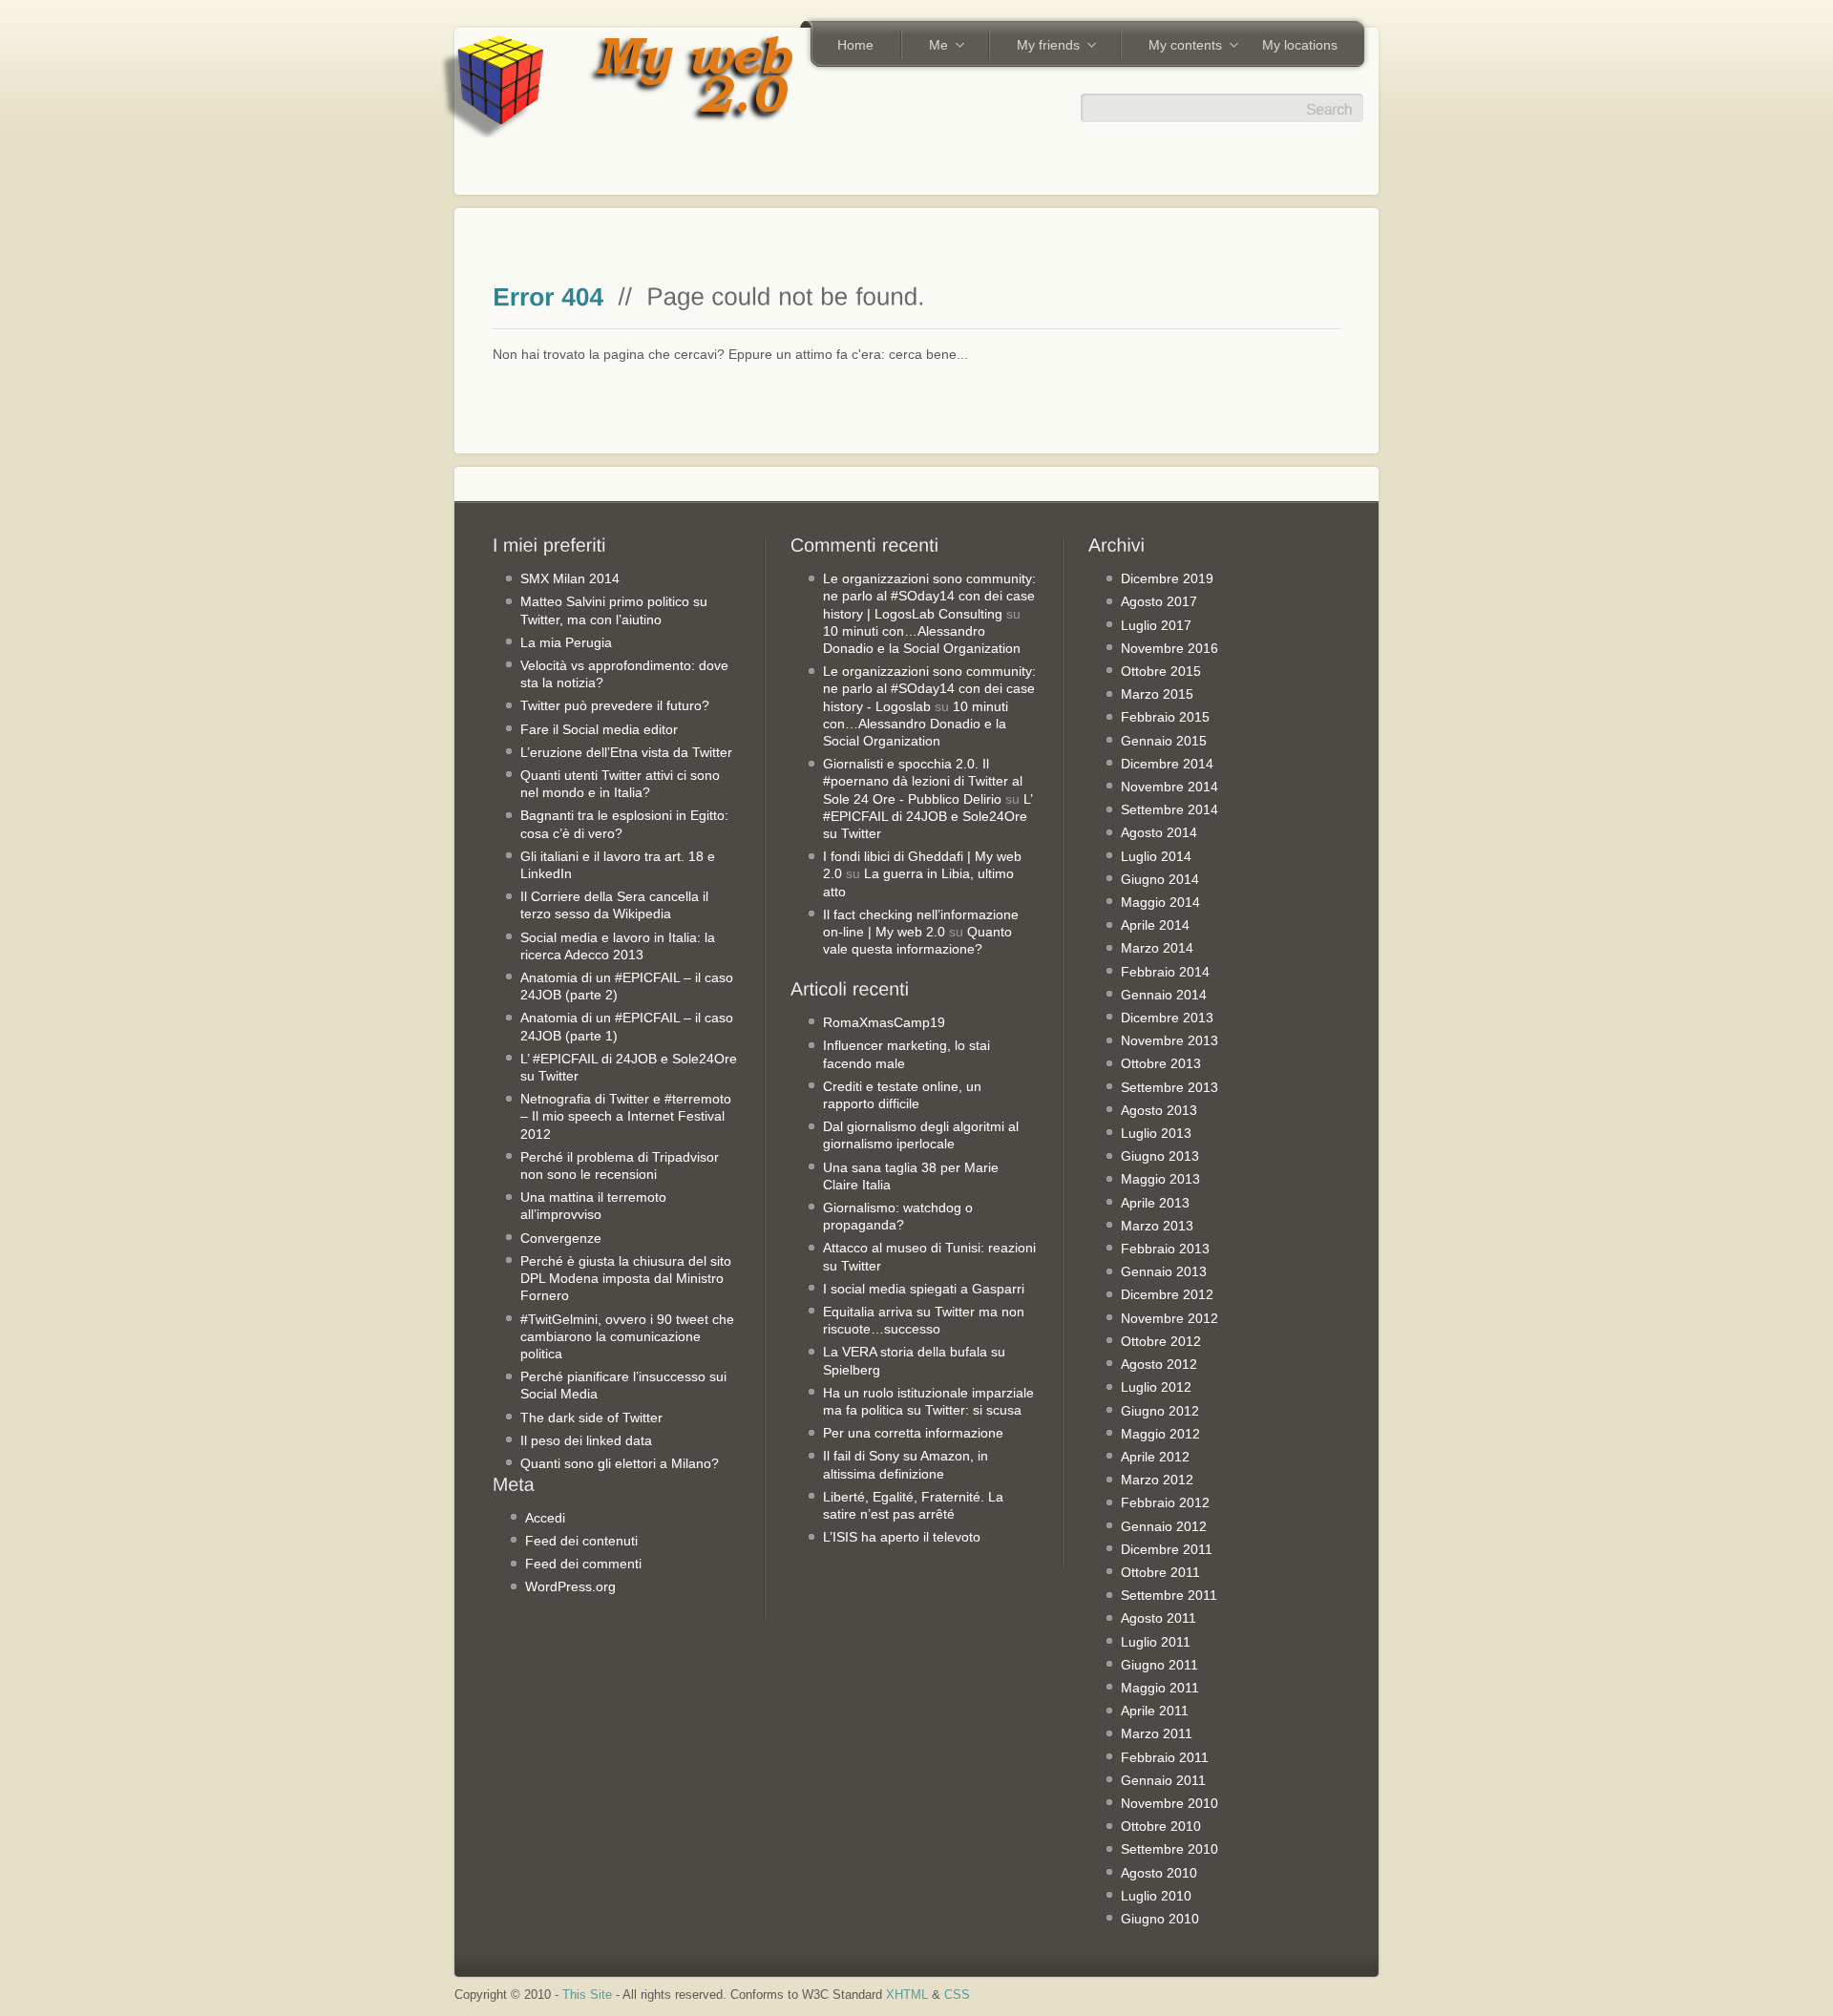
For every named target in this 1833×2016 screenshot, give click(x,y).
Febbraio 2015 (1165, 717)
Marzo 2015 (1157, 694)
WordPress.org (570, 1586)
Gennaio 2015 (1164, 741)
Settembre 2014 (1169, 809)
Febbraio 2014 (1165, 972)
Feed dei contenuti (581, 1541)
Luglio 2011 (1156, 1642)
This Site (587, 1995)
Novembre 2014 (1169, 787)
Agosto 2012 (1159, 1364)
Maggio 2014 (1160, 902)
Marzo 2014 (1157, 948)
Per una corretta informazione (913, 1433)
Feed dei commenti (583, 1564)
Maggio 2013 (1160, 1179)
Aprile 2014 (1155, 925)
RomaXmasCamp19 (884, 1022)
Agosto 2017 (1159, 601)
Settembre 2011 (1169, 1595)
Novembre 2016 (1169, 648)
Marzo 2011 (1157, 1733)
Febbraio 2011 (1165, 1757)
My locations (1300, 45)
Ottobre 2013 (1161, 1063)
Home (855, 45)
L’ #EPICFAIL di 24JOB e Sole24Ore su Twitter (927, 816)
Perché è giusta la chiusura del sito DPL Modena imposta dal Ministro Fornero (626, 1278)
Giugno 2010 (1160, 1919)
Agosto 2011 (1159, 1618)
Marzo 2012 (1157, 1480)
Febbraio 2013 (1165, 1249)
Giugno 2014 (1160, 879)
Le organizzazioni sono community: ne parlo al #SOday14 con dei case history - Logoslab (929, 688)
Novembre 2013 (1169, 1040)
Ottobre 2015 (1161, 671)
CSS (957, 1995)
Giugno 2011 (1159, 1665)
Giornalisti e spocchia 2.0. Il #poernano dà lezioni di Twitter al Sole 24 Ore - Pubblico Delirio (923, 781)
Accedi (545, 1518)
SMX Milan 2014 (570, 578)
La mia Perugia (566, 642)
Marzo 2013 (1157, 1226)
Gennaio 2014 (1164, 995)
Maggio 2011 (1160, 1688)
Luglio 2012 (1156, 1387)
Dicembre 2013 (1167, 1018)
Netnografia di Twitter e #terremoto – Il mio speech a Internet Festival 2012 (626, 1116)
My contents (1179, 47)
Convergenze (561, 1238)
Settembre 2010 (1169, 1849)
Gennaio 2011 (1163, 1780)
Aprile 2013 (1155, 1203)
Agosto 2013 (1159, 1110)
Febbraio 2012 (1165, 1502)
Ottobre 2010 (1161, 1826)
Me (932, 47)
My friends (1042, 47)
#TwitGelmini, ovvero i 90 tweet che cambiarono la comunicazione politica (627, 1336)
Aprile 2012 (1155, 1457)
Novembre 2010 (1169, 1803)
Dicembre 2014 (1167, 764)
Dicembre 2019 (1167, 578)
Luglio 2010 (1156, 1896)
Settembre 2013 (1169, 1087)
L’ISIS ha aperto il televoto (902, 1537)
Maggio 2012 (1160, 1434)
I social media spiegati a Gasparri (924, 1289)
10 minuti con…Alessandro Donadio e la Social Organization (916, 724)
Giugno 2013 (1160, 1156)
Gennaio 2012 (1164, 1526)
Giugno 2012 (1160, 1411)
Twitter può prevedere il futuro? (615, 705)
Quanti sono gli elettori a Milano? (620, 1463)
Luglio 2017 (1156, 625)
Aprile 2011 (1155, 1711)
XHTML (907, 1995)
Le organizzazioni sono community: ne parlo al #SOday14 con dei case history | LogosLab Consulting (929, 596)
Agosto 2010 (1159, 1873)
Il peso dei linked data (586, 1440)
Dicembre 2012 (1167, 1294)
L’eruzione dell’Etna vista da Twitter (626, 752)
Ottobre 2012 (1161, 1341)
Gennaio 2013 (1164, 1271)
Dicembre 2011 (1167, 1549)
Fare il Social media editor (599, 729)
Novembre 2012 (1169, 1318)
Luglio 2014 (1156, 856)
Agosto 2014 (1159, 832)
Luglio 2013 (1156, 1133)
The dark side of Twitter (591, 1417)
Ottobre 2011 (1160, 1572)
